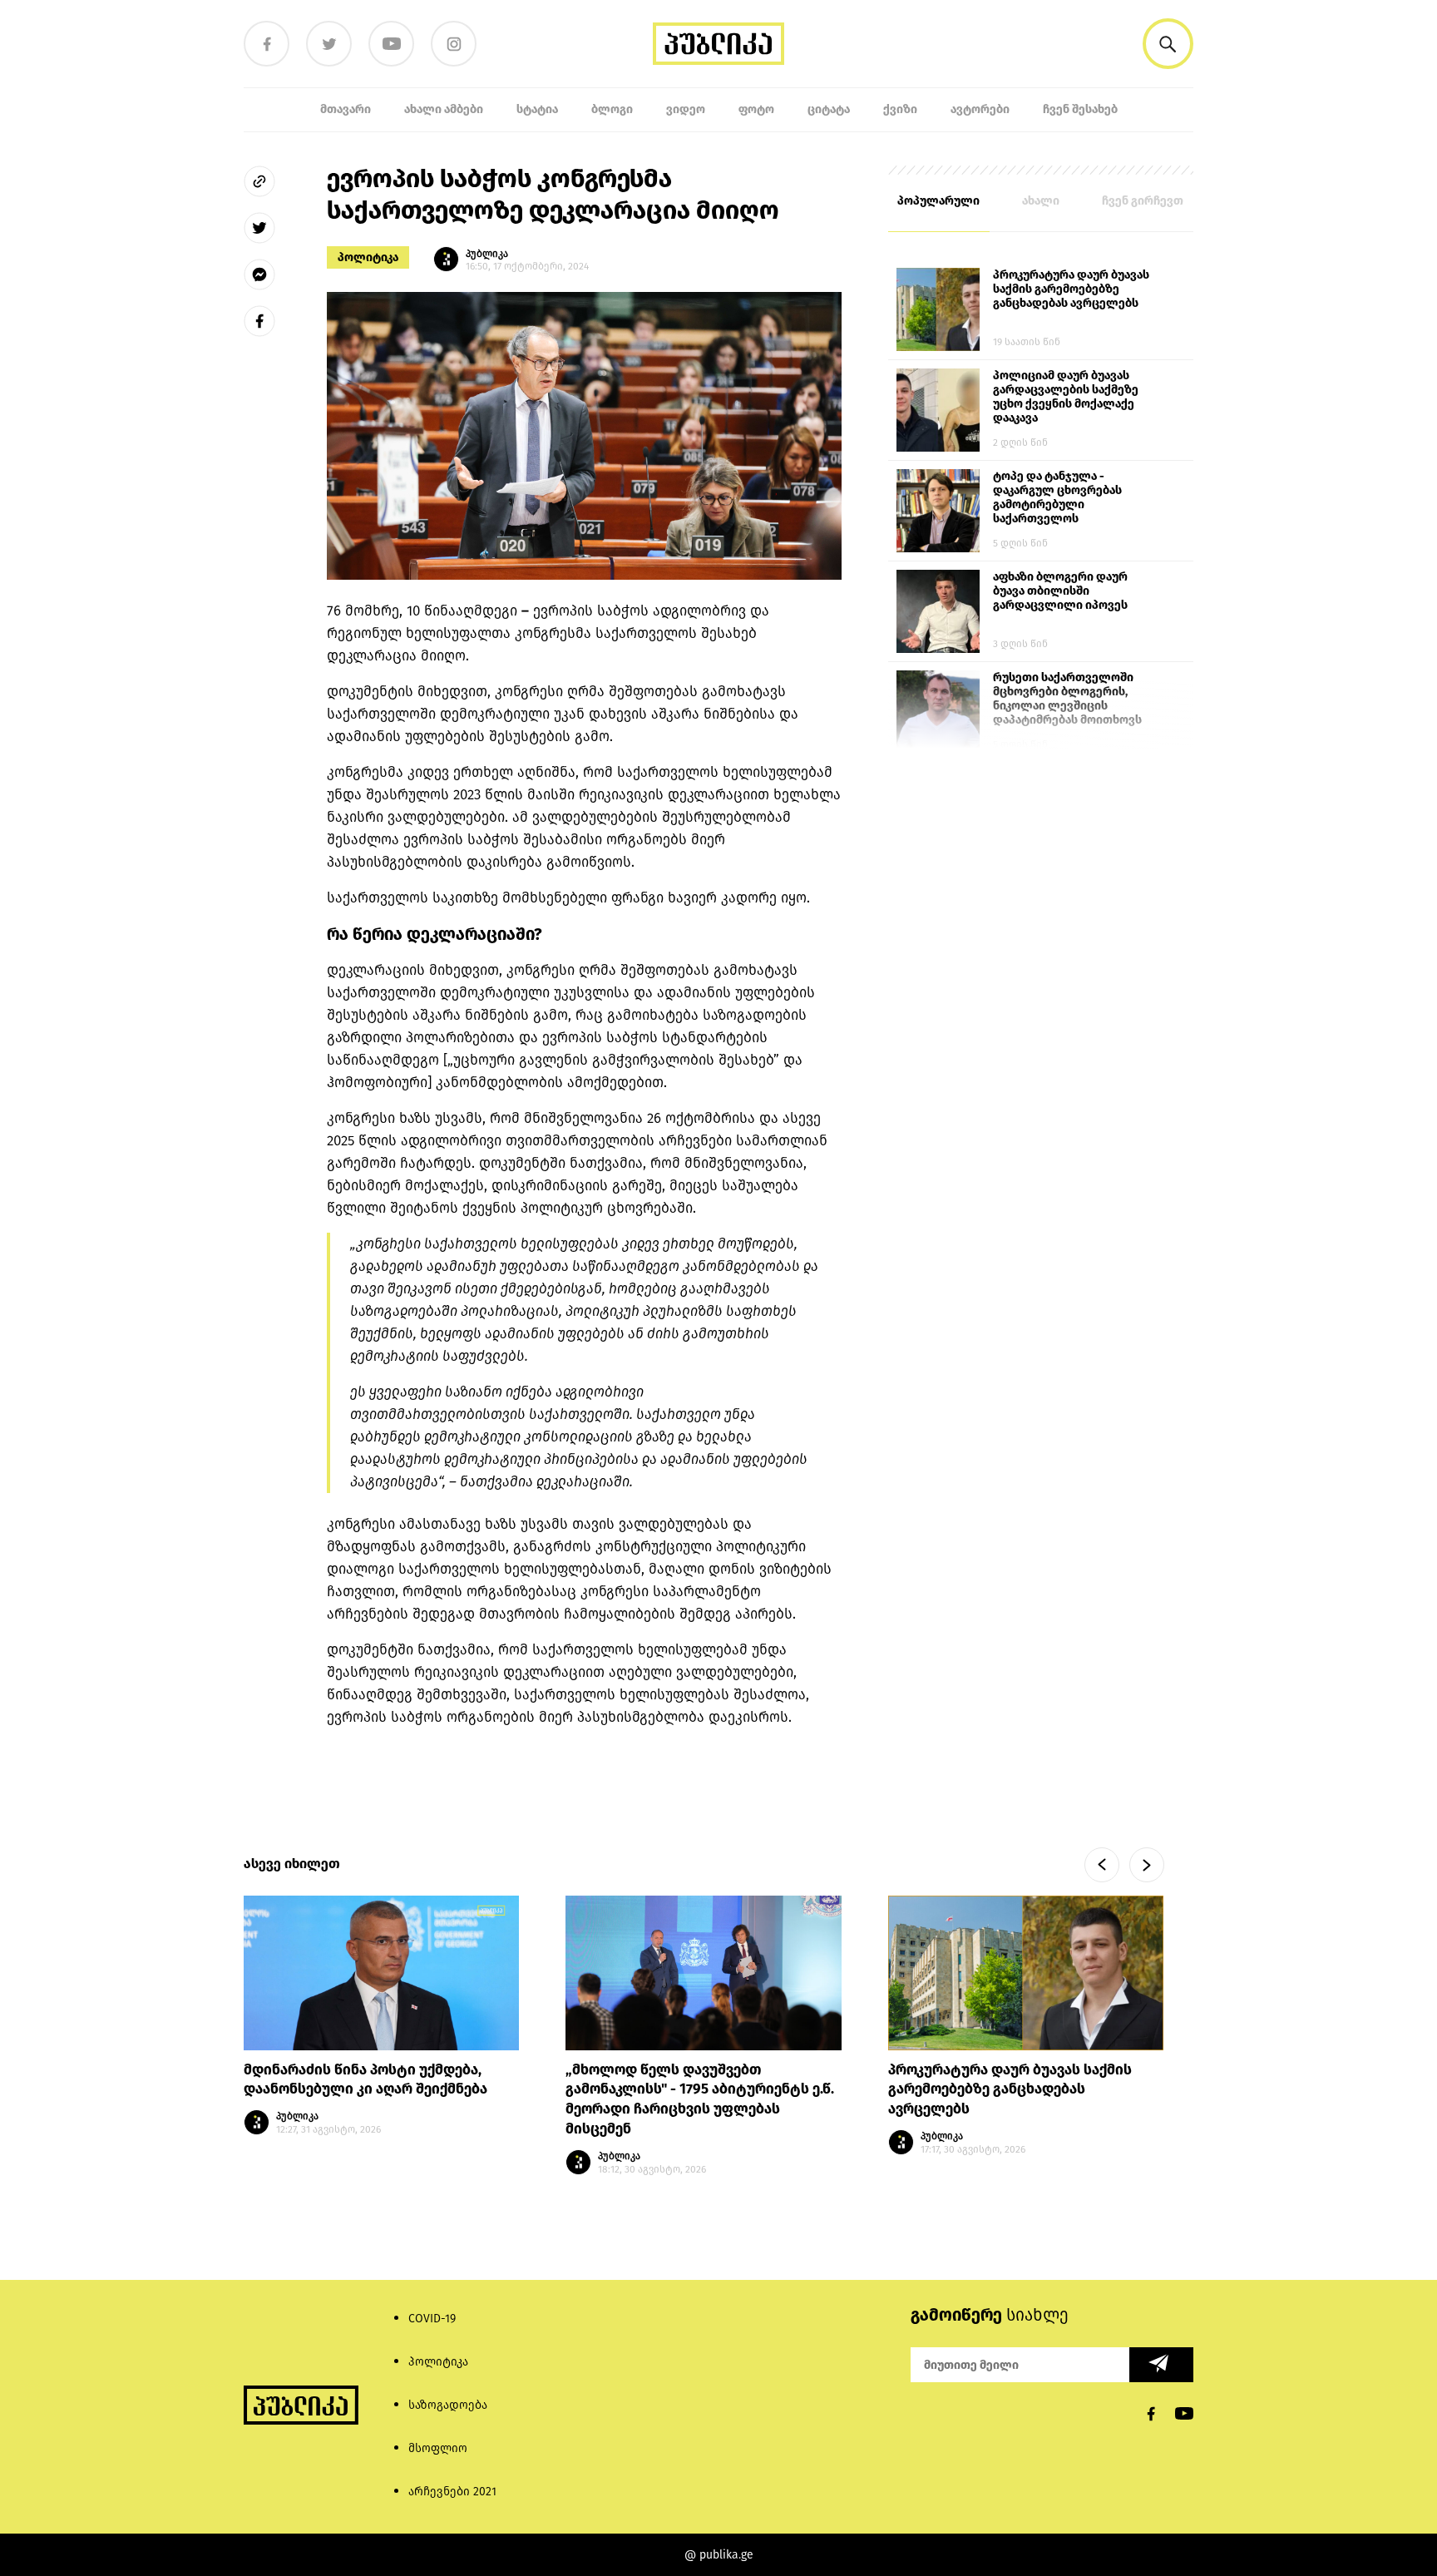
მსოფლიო (438, 2448)
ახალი (1041, 201)
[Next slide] (1147, 1865)
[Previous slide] (1102, 1865)
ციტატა (829, 109)
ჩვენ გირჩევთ (1143, 201)
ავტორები (980, 109)
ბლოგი (612, 109)
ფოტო (756, 109)
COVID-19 (432, 2319)
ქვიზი (900, 109)
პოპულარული (938, 201)
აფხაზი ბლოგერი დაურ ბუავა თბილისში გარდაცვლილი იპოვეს (1060, 591)
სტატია (537, 109)
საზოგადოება (448, 2405)
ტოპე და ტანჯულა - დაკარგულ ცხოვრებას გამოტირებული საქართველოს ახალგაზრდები (1057, 498)
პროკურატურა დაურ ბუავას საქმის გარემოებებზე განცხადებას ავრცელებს (1071, 289)
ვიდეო (686, 109)
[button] (1168, 44)
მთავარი (346, 109)
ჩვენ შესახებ (1080, 109)
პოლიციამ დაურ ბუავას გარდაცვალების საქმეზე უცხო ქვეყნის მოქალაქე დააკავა (1066, 397)
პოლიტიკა (368, 257)
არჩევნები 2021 (452, 2492)
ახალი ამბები (444, 109)
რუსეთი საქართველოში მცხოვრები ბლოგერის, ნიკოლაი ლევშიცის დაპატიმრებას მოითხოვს (1067, 699)
